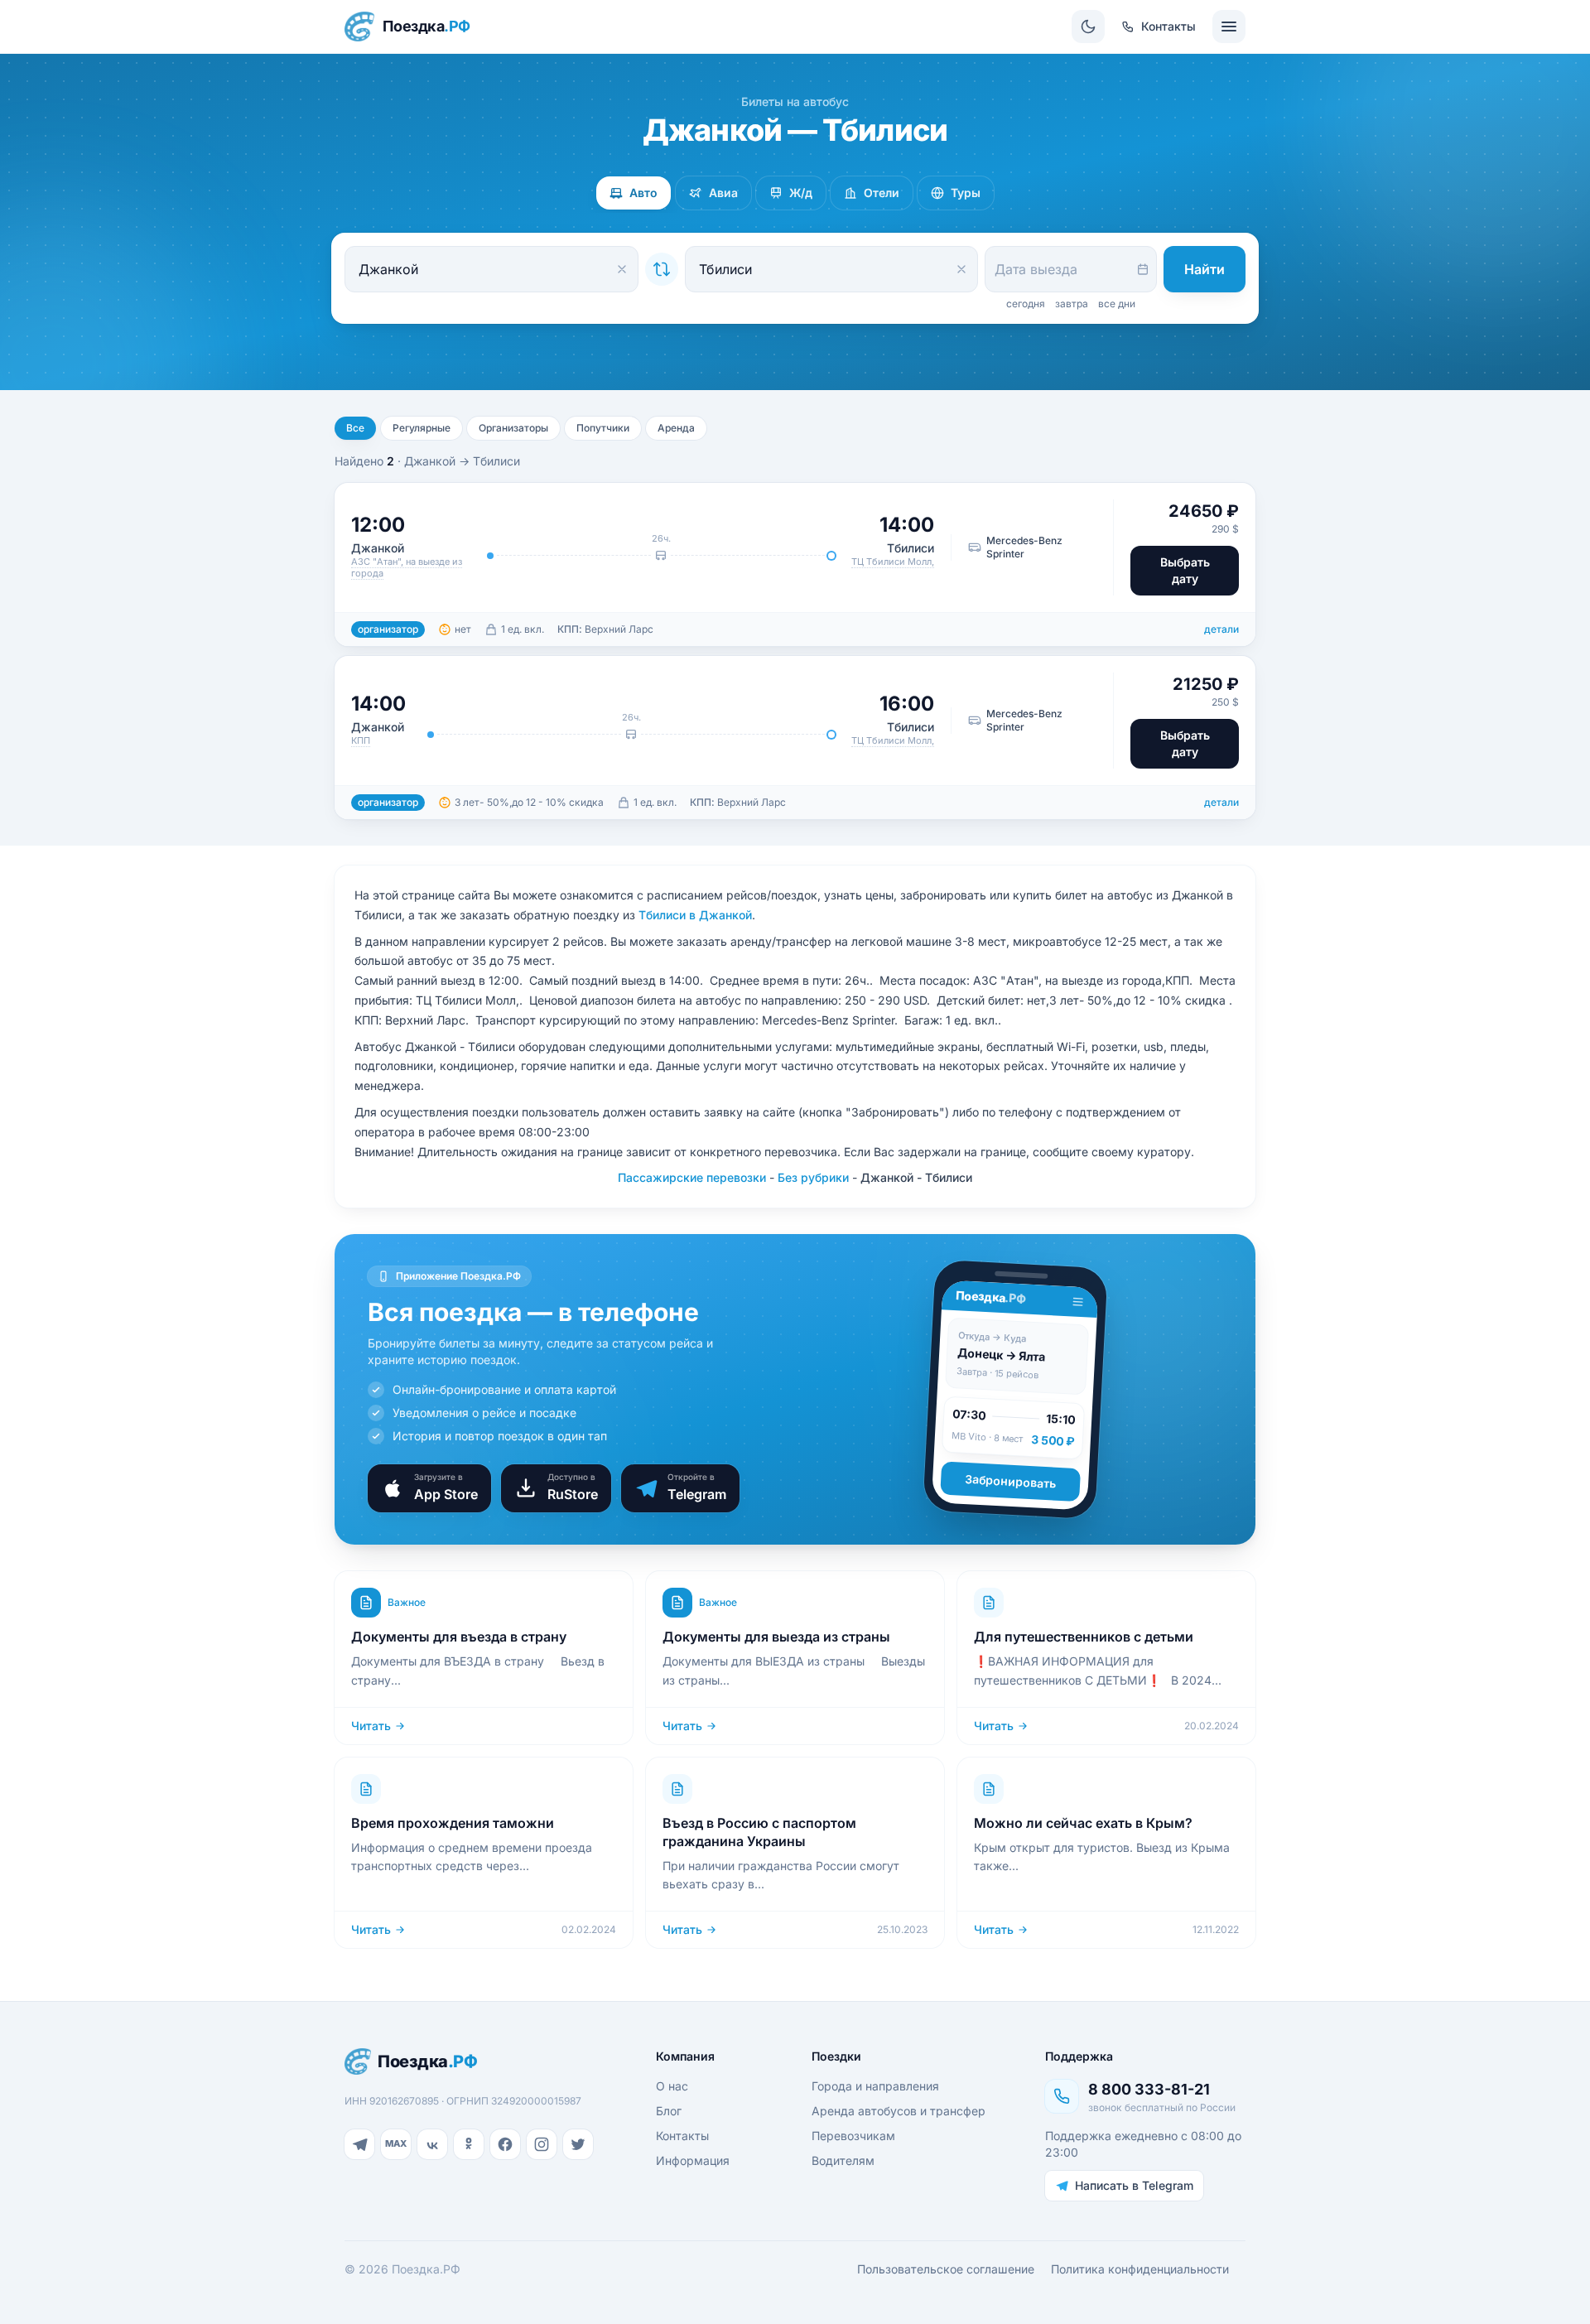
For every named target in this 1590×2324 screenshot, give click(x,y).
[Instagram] (542, 2144)
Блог (669, 2111)
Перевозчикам (853, 2136)
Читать (371, 1726)
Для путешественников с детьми (1084, 1637)
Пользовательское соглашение (946, 2269)
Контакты (682, 2136)
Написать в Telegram (1134, 2185)
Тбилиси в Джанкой (695, 915)
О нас (672, 2086)
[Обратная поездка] (662, 269)
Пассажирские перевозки (692, 1177)
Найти (1205, 269)
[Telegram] (359, 2144)
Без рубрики (813, 1177)
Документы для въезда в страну (459, 1637)
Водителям (843, 2160)
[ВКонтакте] (432, 2144)
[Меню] (1229, 27)
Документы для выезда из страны (776, 1637)
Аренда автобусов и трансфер (899, 2111)
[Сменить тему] (1088, 27)
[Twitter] (578, 2144)
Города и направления (875, 2086)
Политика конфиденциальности (1140, 2269)
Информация (693, 2160)
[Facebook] (505, 2144)
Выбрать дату (1185, 570)
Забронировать (1011, 1481)
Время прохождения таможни (453, 1823)
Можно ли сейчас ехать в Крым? (1083, 1823)
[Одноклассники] (469, 2144)
